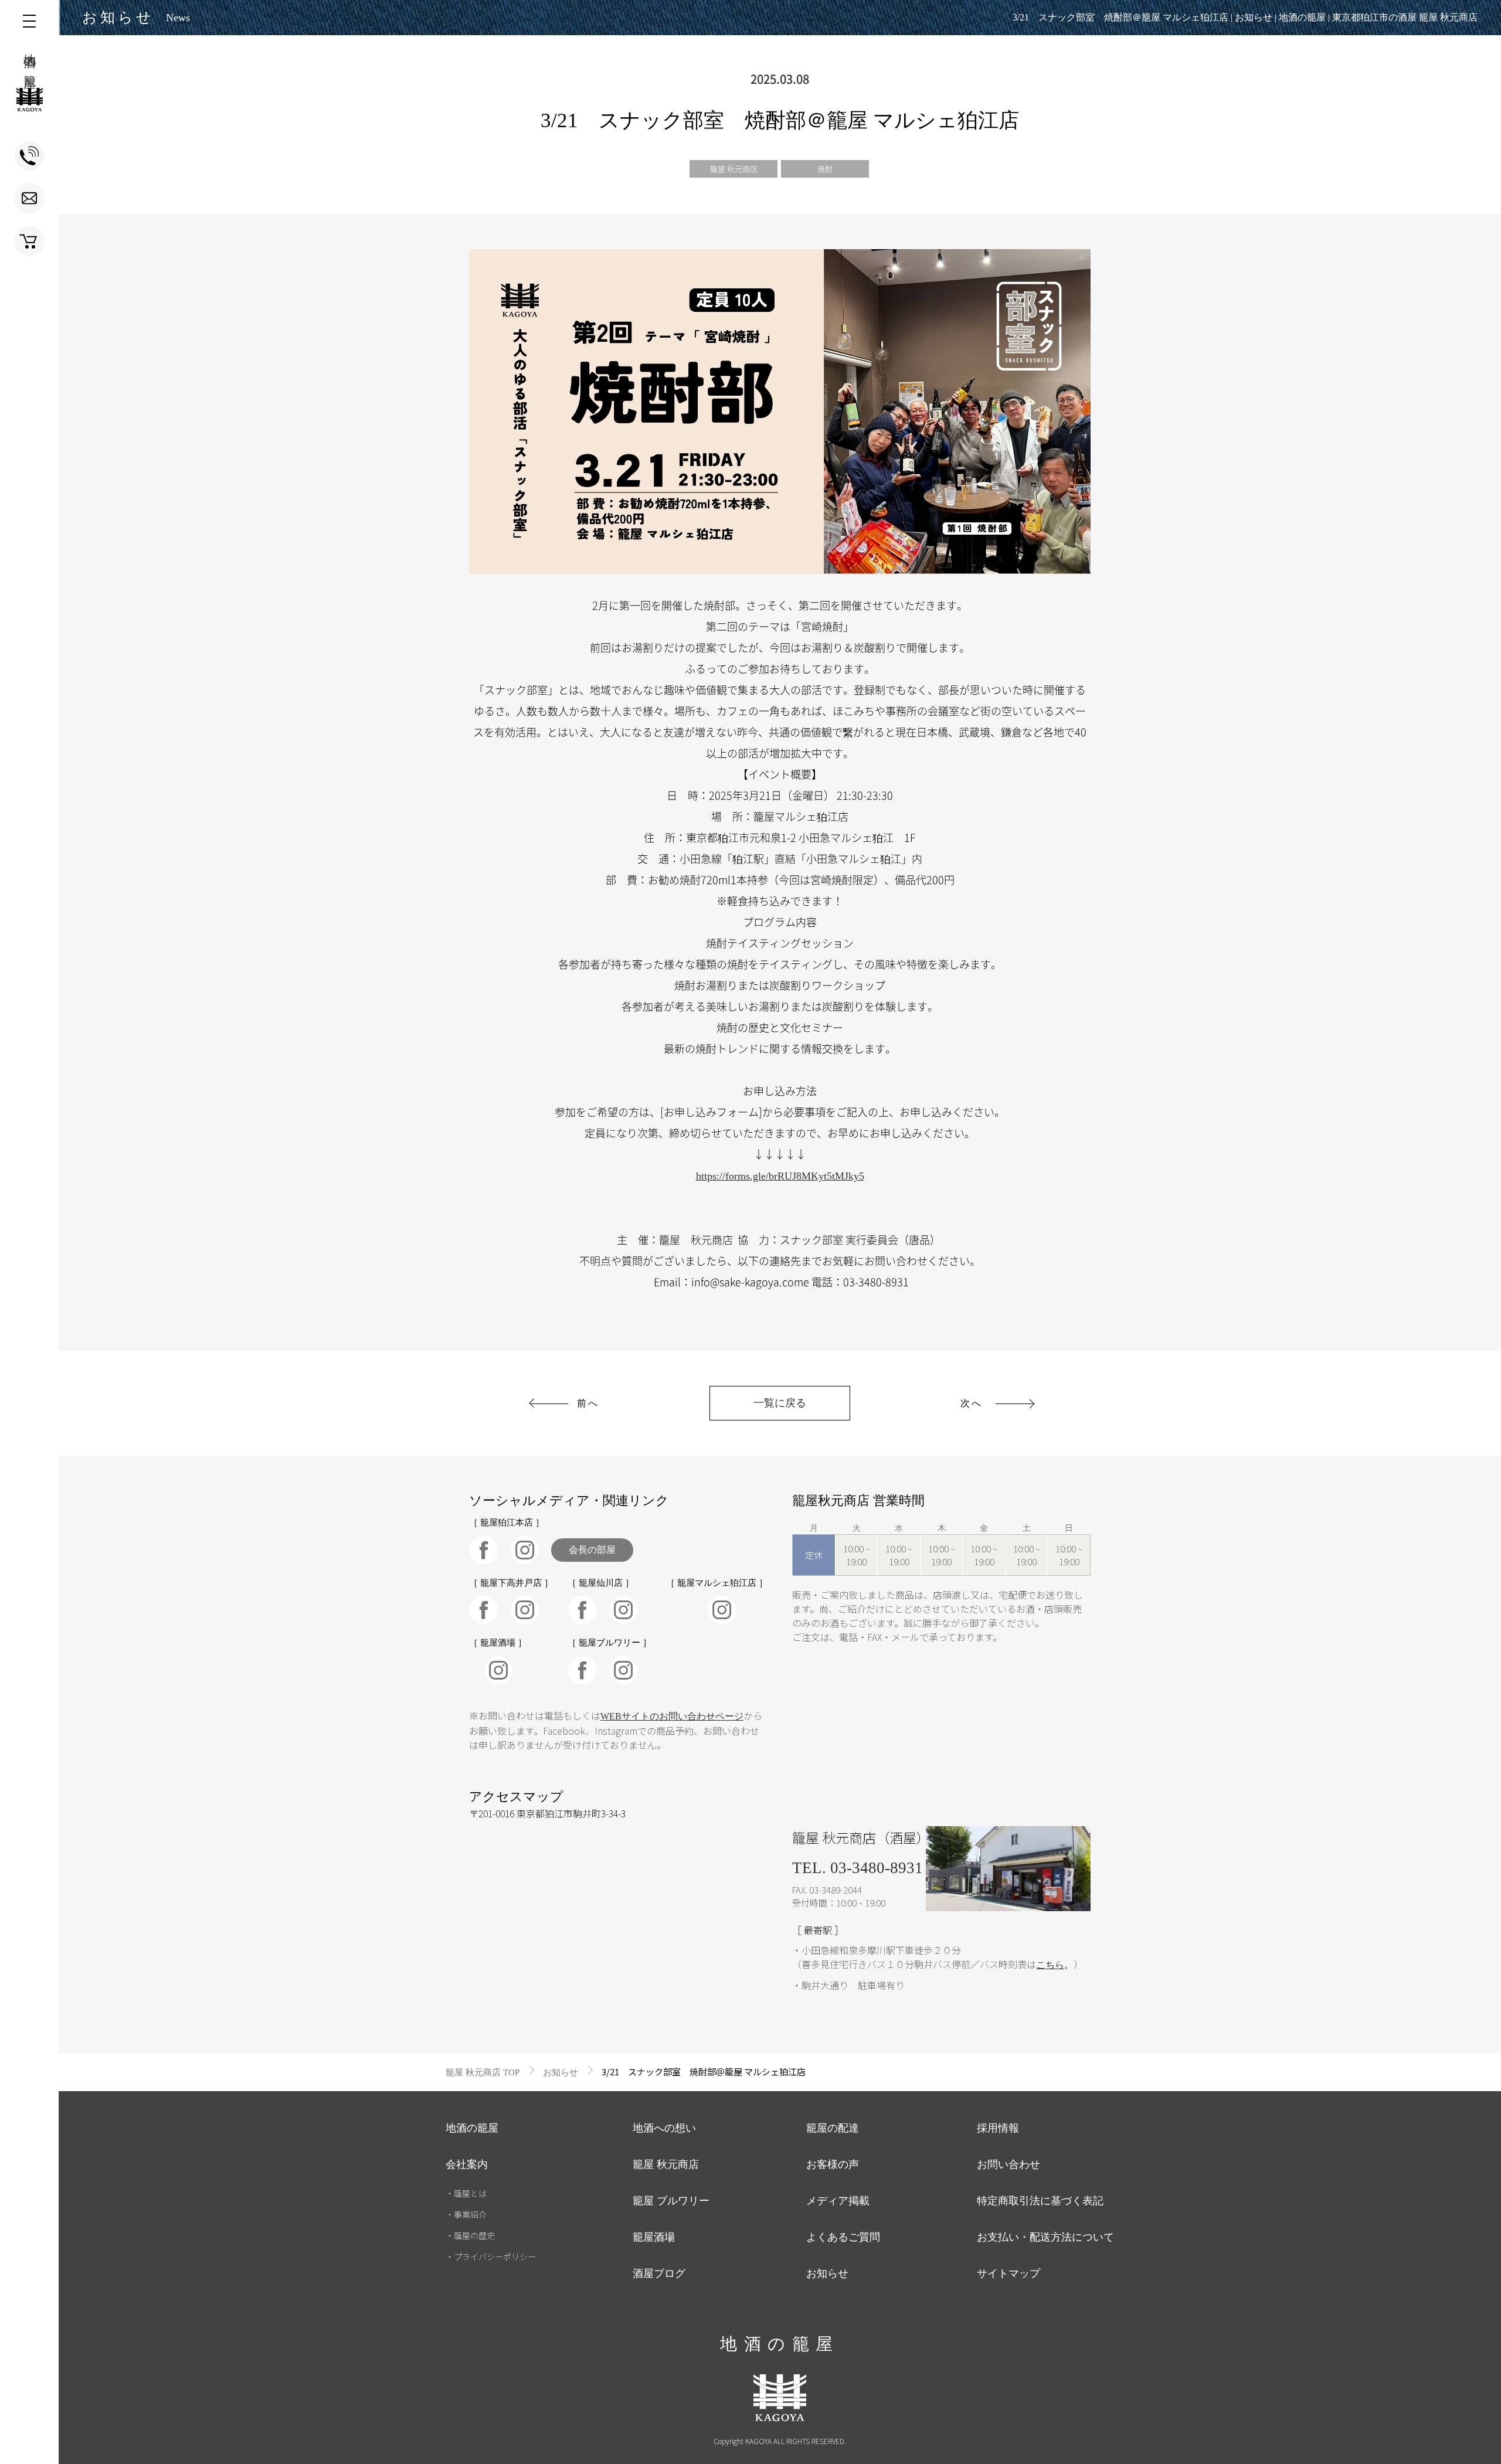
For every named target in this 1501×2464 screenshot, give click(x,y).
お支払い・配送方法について (1045, 2237)
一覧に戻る (780, 1403)
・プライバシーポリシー (491, 2256)
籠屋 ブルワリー (671, 2201)
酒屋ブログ (659, 2273)
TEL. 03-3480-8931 (858, 1868)
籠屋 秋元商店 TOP (483, 2072)
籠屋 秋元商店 (734, 169)
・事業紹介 (466, 2214)
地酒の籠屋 (472, 2128)
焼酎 (825, 169)
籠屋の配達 (833, 2128)
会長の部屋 (592, 1550)
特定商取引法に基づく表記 (1040, 2201)
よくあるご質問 (843, 2237)
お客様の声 (833, 2164)
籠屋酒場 (654, 2237)
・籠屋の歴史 (470, 2235)
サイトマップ (1008, 2273)
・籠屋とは (466, 2193)
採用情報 (998, 2128)
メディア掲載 (838, 2201)
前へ (588, 1403)
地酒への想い (664, 2128)
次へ (972, 1403)
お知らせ (561, 2072)
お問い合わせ (1008, 2164)
